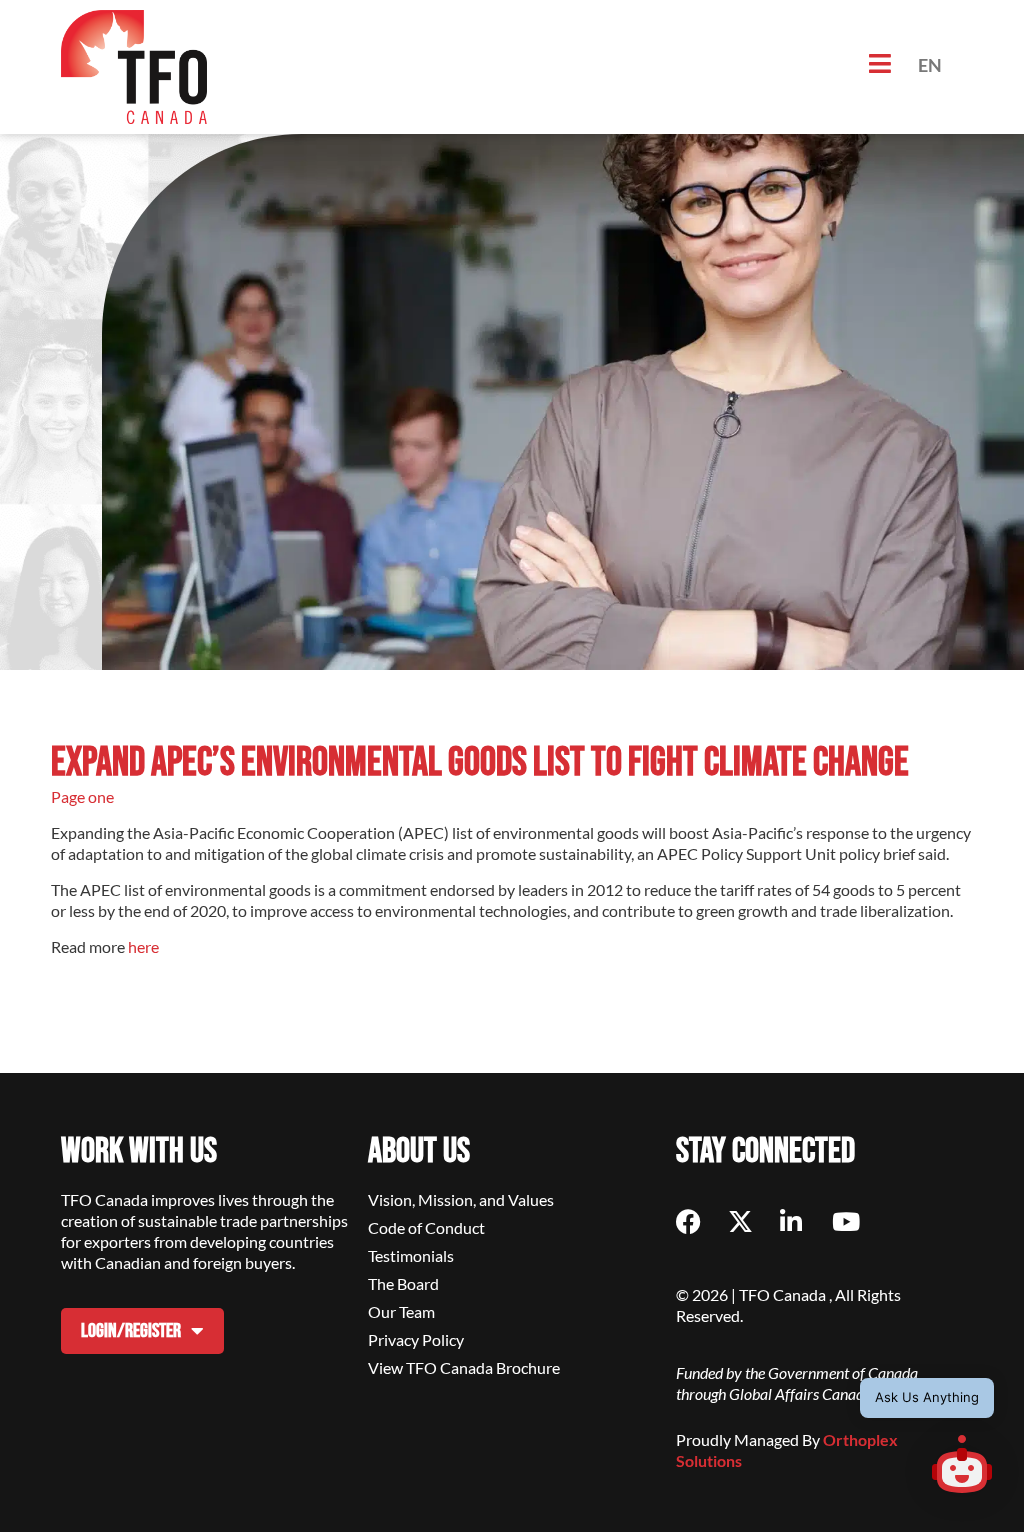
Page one (84, 796)
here (143, 946)
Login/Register (131, 1331)
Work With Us (139, 1151)
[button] (962, 1467)
